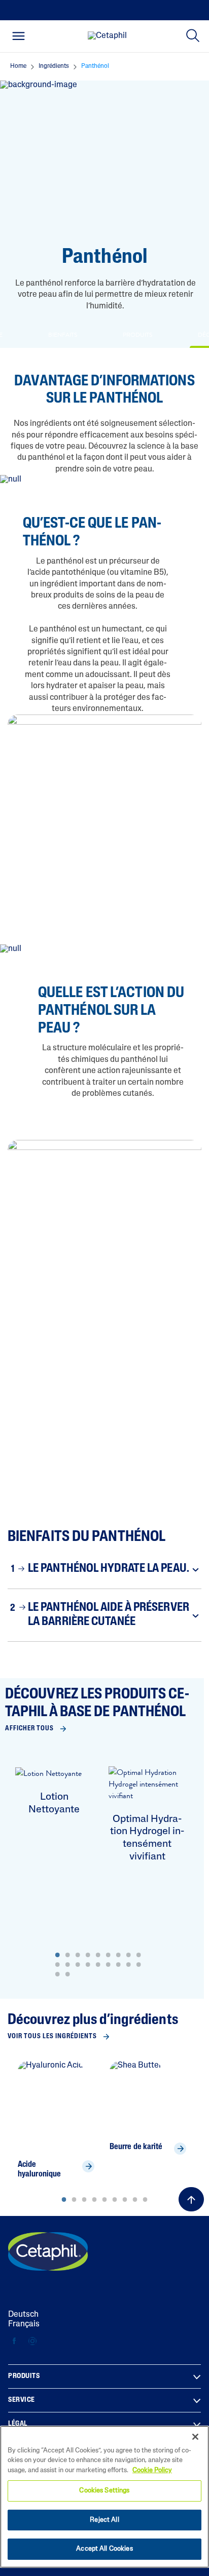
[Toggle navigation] (19, 36)
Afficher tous (29, 1729)
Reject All (104, 2520)
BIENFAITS (63, 335)
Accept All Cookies (104, 2549)
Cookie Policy (152, 2470)
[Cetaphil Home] (107, 36)
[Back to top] (191, 2199)
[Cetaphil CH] (48, 2251)
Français (24, 2324)
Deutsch (23, 2315)
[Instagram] (32, 2341)
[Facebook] (14, 2341)
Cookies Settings (104, 2491)
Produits (24, 2376)
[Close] (195, 2437)
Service (22, 2400)
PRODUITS (137, 335)
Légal (18, 2424)
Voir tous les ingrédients (52, 2036)
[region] (104, 2497)
